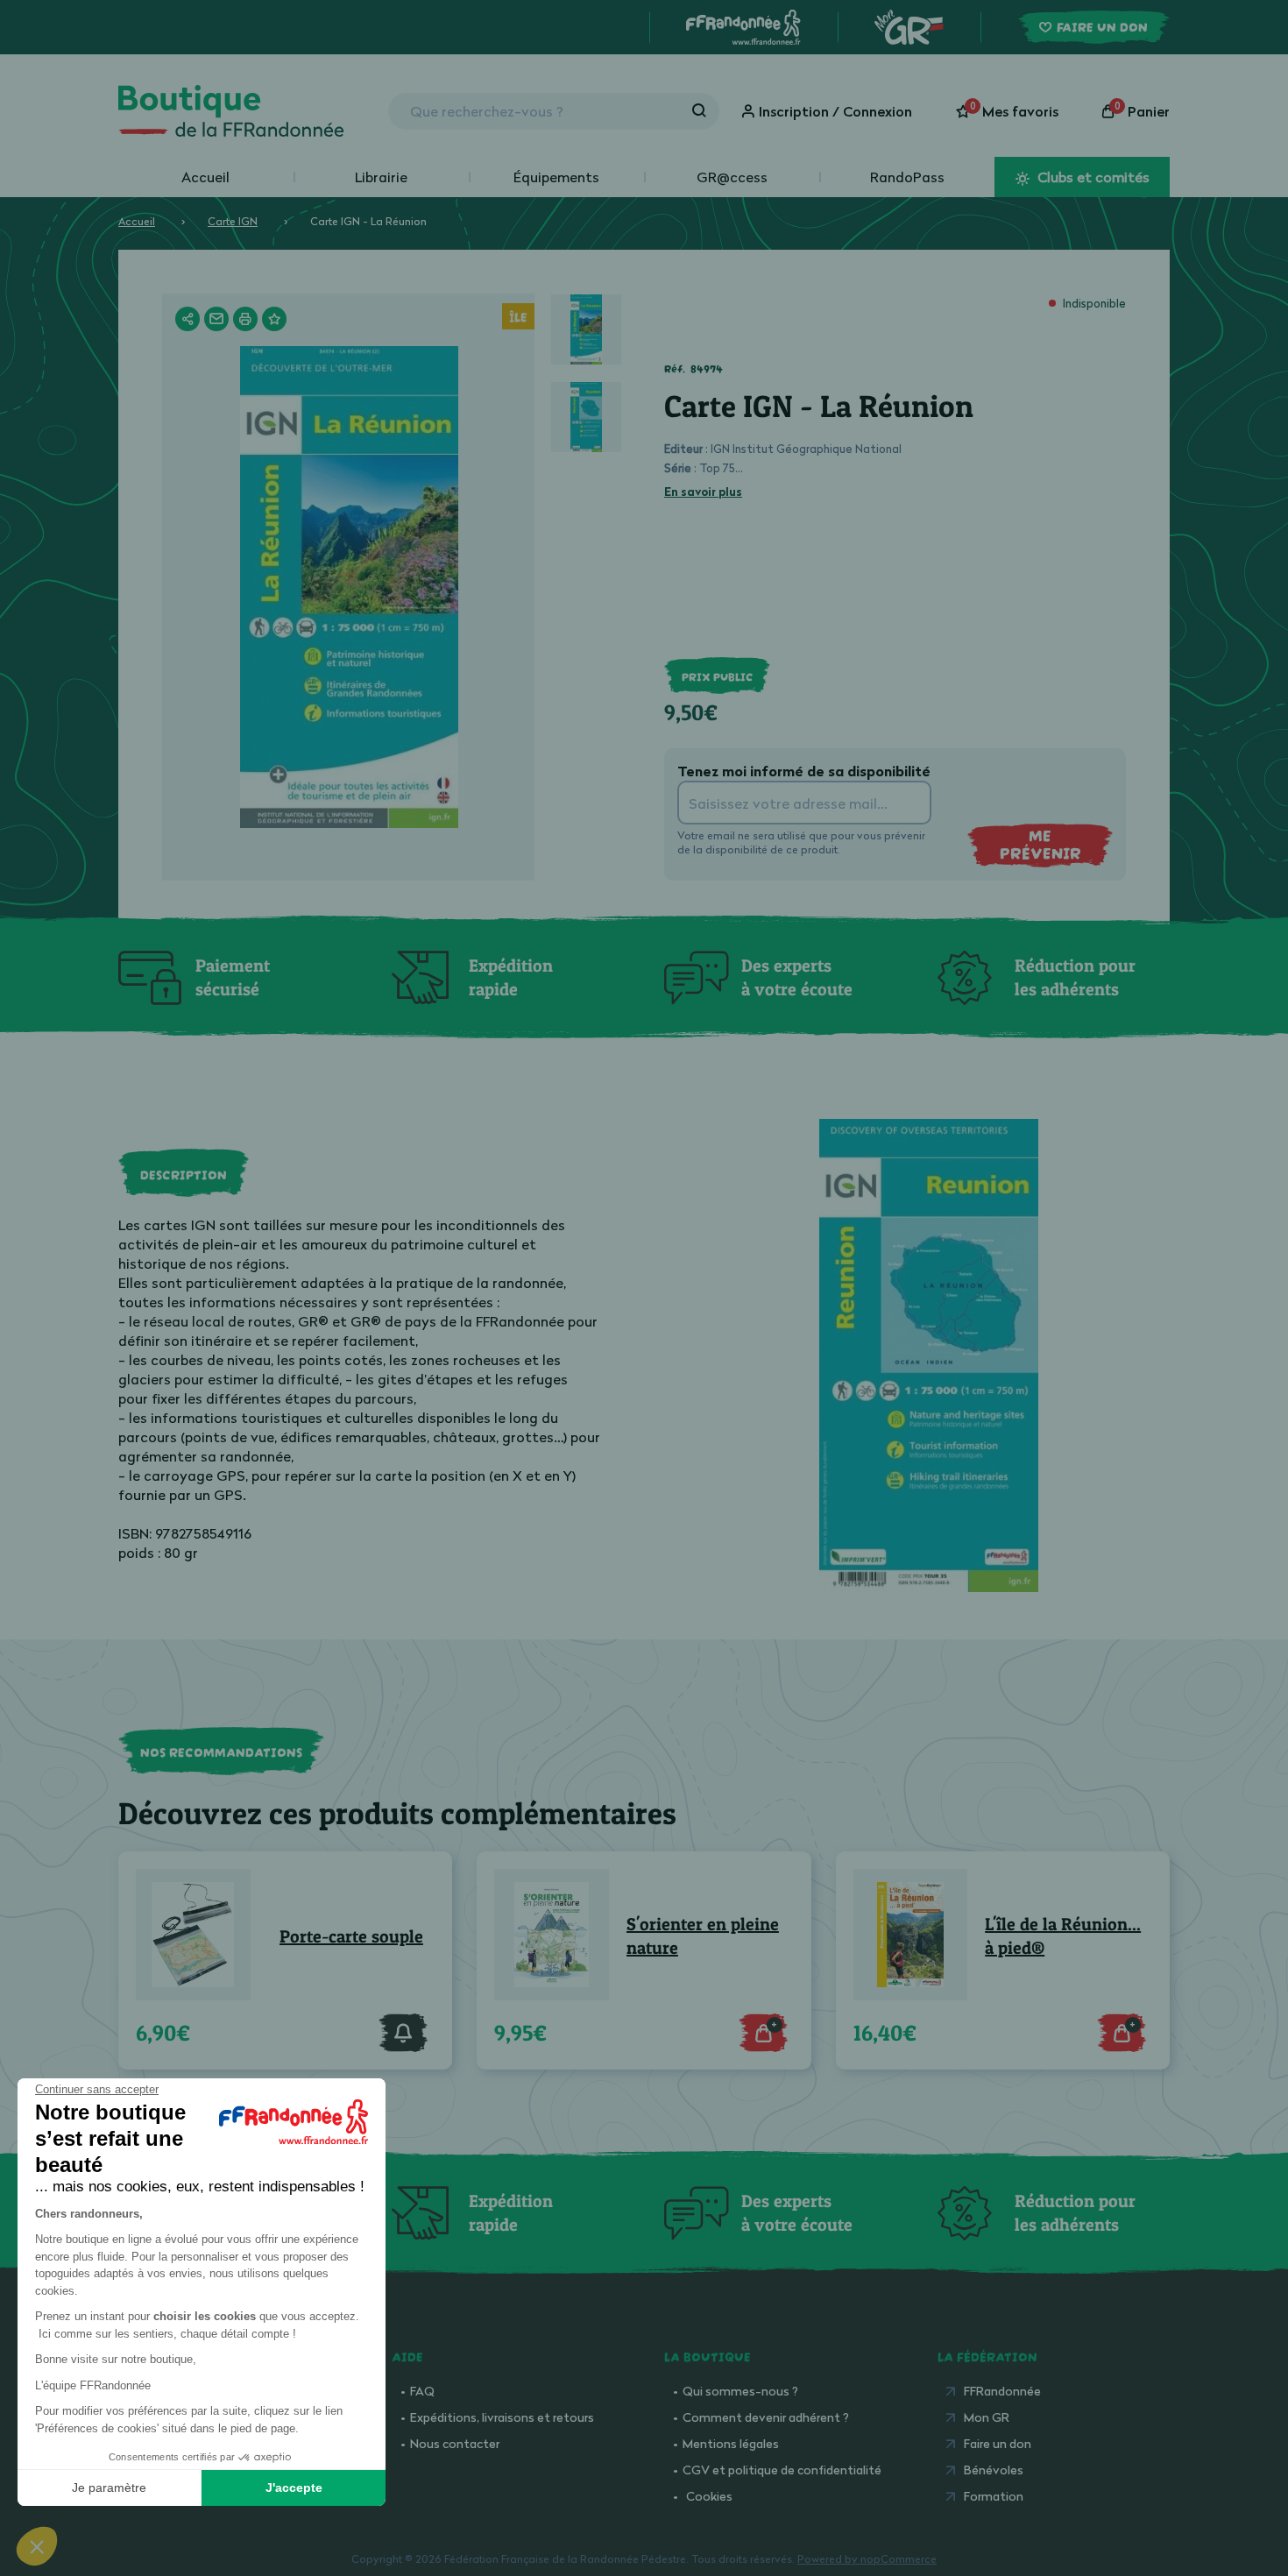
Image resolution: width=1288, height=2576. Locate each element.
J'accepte (294, 2488)
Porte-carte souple (351, 1936)
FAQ (422, 2391)
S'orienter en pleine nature (703, 1936)
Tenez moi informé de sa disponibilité (804, 771)
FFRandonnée (1002, 2391)
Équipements (556, 177)
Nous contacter (455, 2443)
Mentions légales (731, 2443)
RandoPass (907, 177)
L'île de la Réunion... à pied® (1063, 1936)
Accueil (205, 177)
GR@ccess (732, 177)
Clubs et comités (1092, 177)
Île (518, 315)
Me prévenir (1040, 844)
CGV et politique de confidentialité (782, 2470)
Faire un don (998, 2443)
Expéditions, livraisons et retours (502, 2417)
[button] (37, 2546)
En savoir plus (703, 492)
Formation (994, 2496)
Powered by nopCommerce (867, 2559)
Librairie (381, 177)
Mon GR (987, 2417)
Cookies (709, 2496)
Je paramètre (109, 2488)
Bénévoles (994, 2470)
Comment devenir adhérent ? (766, 2417)
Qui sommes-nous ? (740, 2391)
